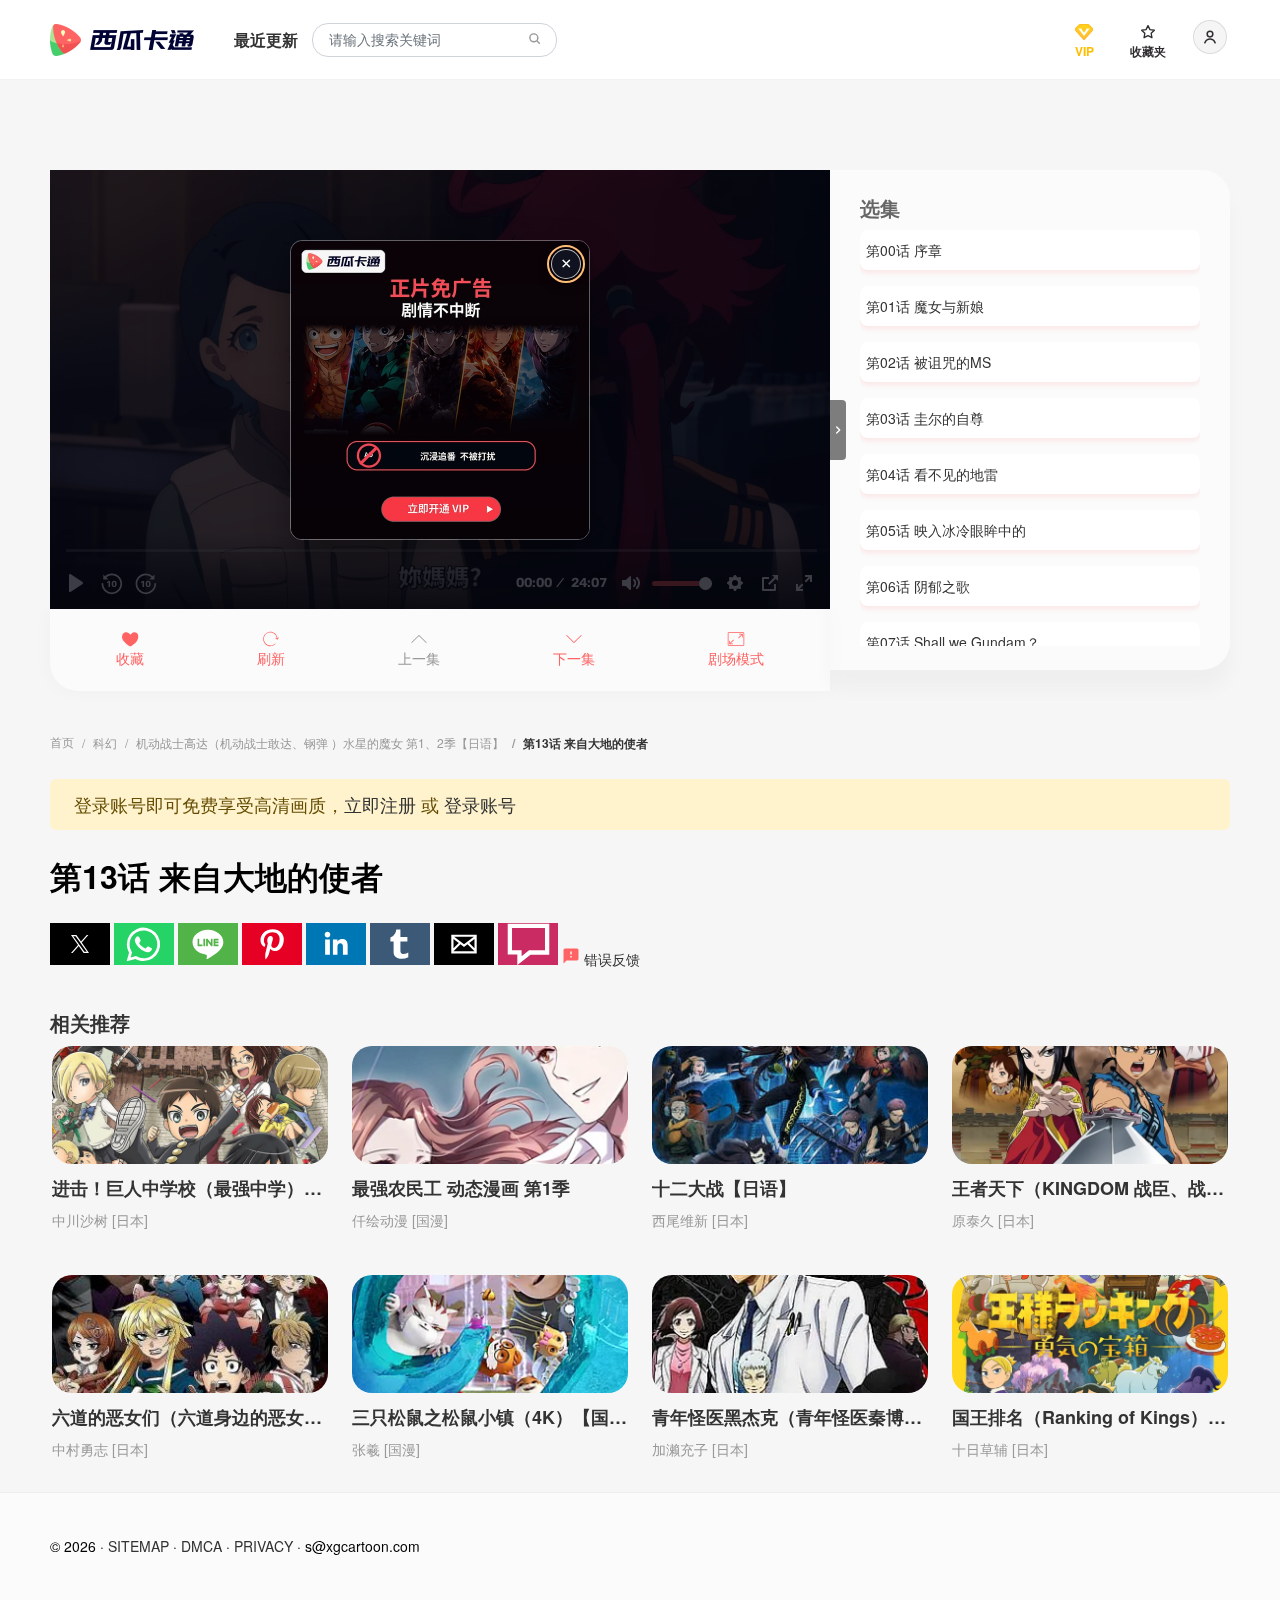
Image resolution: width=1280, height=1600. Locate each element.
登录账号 (480, 804)
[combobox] (434, 40)
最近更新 (266, 39)
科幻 (105, 742)
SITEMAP (138, 1546)
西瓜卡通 (122, 40)
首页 (62, 741)
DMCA (201, 1546)
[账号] (1210, 37)
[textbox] (434, 40)
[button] (80, 944)
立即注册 (380, 804)
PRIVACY (263, 1546)
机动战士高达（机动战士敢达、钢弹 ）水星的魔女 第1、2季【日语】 (320, 742)
